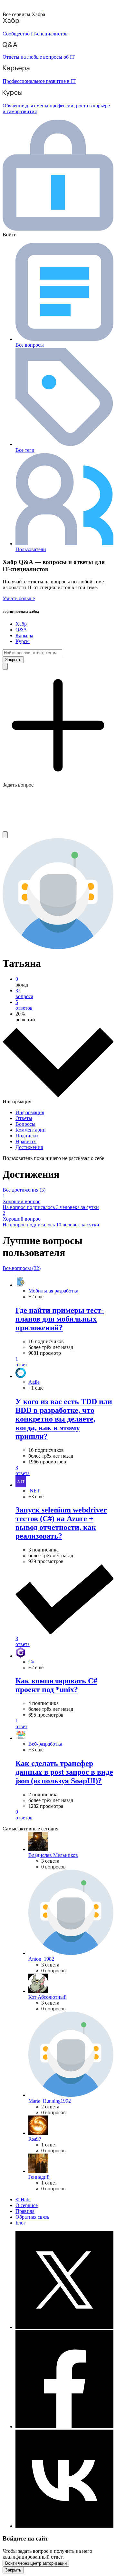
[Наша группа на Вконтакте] (64, 2526)
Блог (21, 2223)
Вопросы (25, 1124)
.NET (34, 1491)
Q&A (21, 630)
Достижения (29, 1147)
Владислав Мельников (53, 1855)
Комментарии (31, 1130)
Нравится (26, 1141)
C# (31, 1662)
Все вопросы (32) (22, 1268)
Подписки (27, 1136)
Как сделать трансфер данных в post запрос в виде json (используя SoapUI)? (64, 1772)
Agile (34, 1382)
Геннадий (39, 2177)
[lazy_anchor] (64, 1362)
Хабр (21, 624)
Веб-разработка (45, 1744)
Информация (30, 1112)
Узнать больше (19, 598)
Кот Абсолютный (48, 1997)
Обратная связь (32, 2217)
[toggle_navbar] (5, 835)
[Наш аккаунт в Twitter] (64, 2327)
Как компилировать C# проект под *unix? (56, 1685)
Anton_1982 (41, 1959)
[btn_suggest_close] (13, 660)
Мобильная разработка (53, 1291)
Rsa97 (35, 2139)
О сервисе (27, 2205)
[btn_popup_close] (13, 2570)
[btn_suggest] (5, 666)
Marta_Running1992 (50, 2101)
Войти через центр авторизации (36, 2563)
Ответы (24, 1118)
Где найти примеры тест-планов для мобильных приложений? (60, 1319)
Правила (25, 2211)
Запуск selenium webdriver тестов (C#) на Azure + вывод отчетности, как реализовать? (61, 1523)
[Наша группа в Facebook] (64, 2427)
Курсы (23, 641)
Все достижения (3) (24, 1190)
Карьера (24, 635)
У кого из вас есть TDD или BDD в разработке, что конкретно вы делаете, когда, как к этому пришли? (64, 1419)
